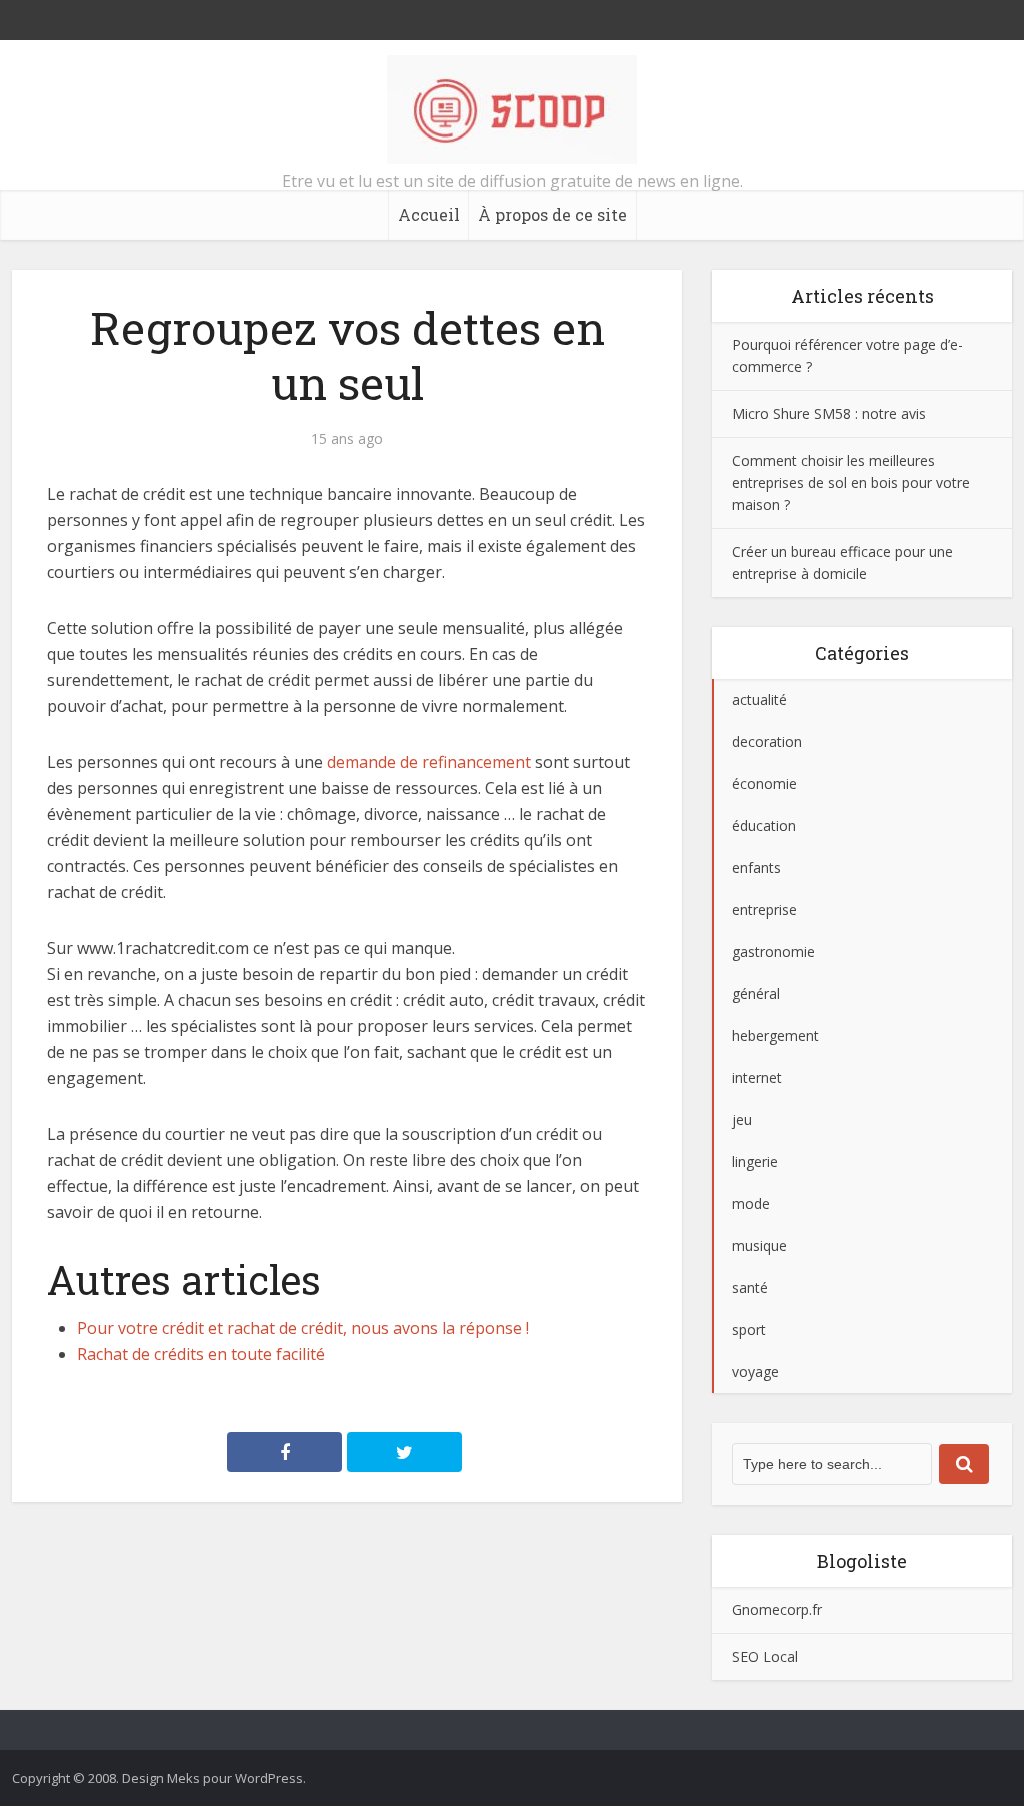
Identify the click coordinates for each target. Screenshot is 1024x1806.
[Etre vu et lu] (512, 109)
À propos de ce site (552, 214)
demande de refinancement (429, 762)
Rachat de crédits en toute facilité (201, 1354)
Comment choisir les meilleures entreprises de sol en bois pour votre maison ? (851, 482)
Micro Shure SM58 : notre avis (829, 413)
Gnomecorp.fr (777, 1609)
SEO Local (765, 1656)
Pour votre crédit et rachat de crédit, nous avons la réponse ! (303, 1328)
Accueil (429, 214)
